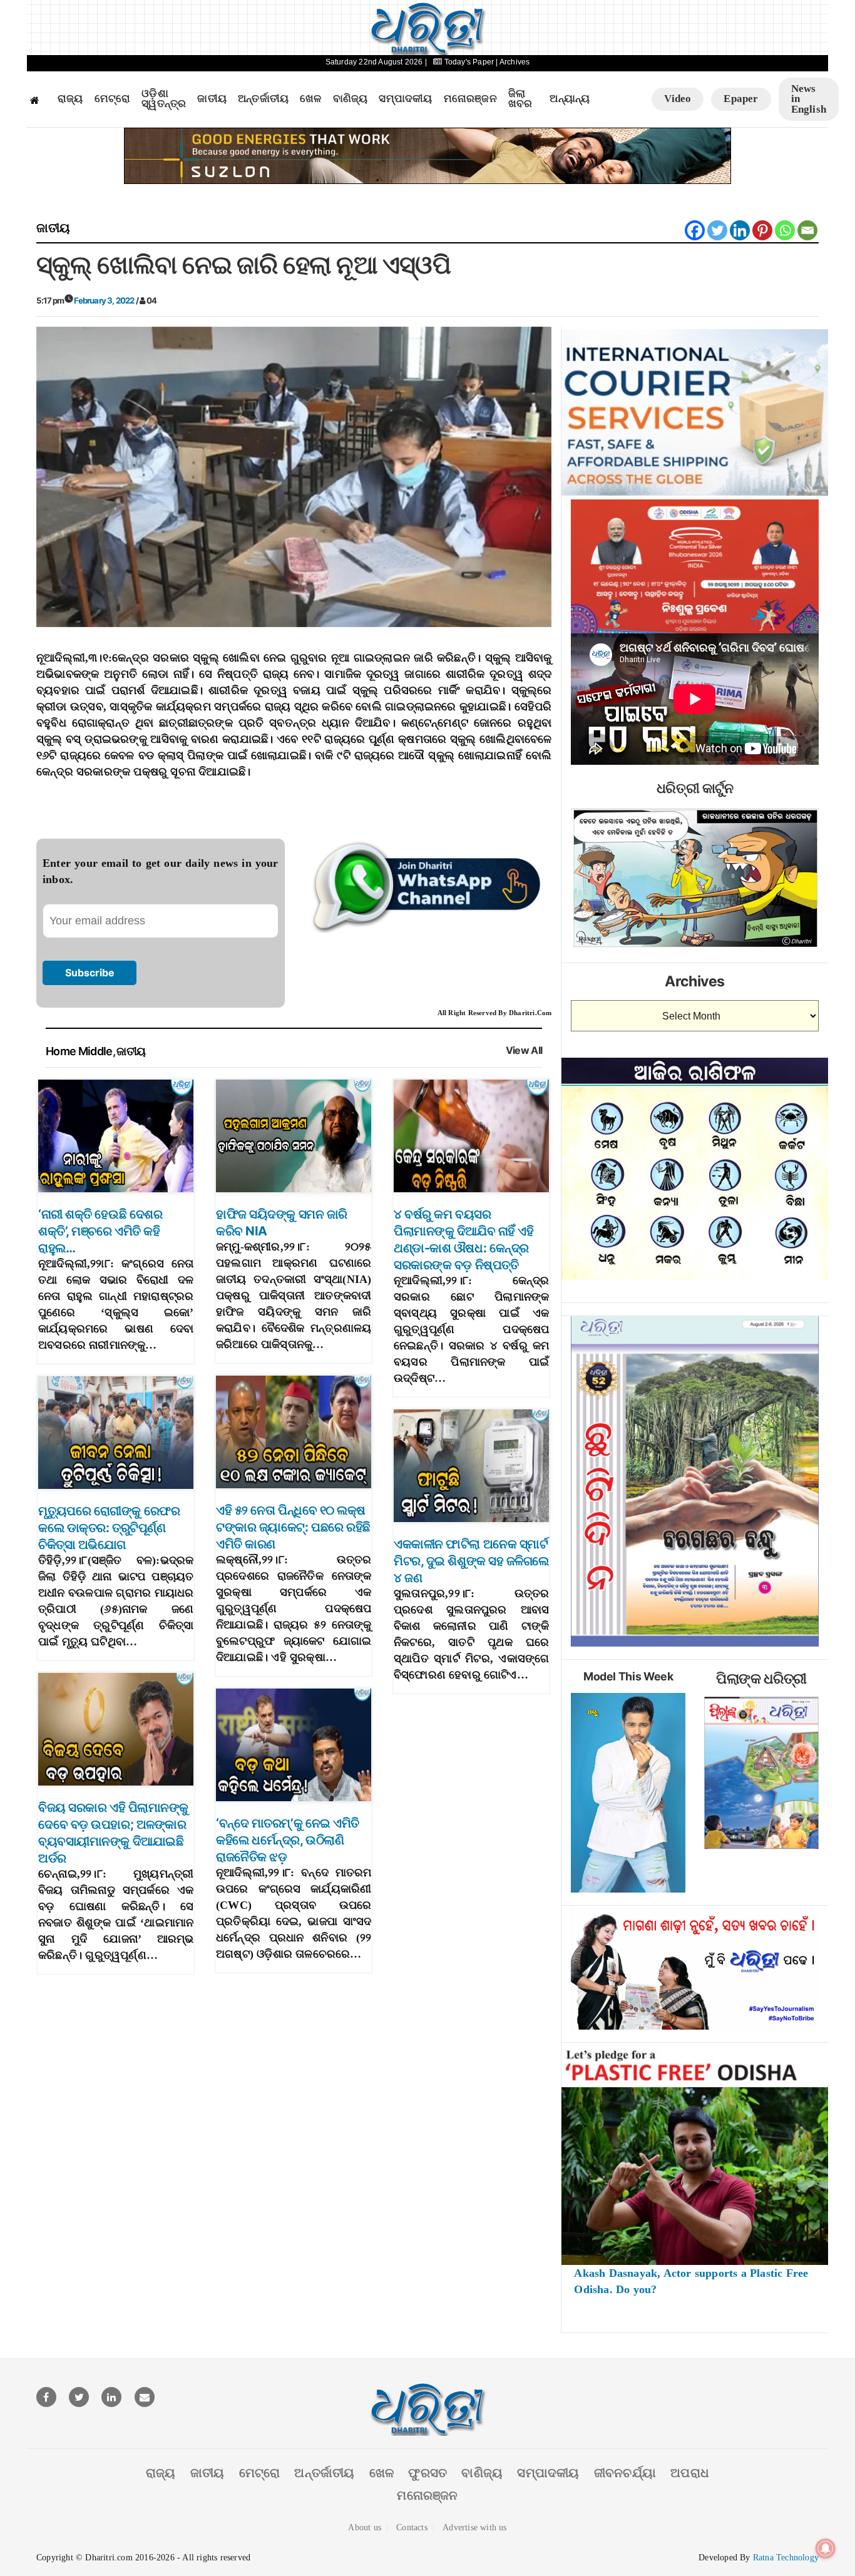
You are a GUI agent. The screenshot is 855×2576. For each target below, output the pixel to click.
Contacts (412, 2527)
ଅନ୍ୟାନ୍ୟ (570, 99)
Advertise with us (474, 2527)
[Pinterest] (762, 230)
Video (678, 99)
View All (524, 1050)
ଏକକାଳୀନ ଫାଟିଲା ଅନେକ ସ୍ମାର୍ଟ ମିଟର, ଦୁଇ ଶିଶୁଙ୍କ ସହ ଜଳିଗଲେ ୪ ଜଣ (471, 1561)
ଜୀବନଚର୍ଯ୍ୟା (625, 2473)
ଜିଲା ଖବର (520, 99)
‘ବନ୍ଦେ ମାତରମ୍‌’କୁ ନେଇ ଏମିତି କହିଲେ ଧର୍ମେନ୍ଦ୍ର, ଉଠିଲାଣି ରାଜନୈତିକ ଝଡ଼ (288, 1840)
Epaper (741, 99)
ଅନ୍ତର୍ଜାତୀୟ (263, 99)
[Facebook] (695, 230)
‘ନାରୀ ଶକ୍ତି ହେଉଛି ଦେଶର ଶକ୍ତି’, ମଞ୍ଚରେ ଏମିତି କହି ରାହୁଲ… (100, 1231)
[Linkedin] (740, 230)
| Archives (513, 62)
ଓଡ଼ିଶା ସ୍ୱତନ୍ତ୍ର (164, 99)
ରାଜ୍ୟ (70, 99)
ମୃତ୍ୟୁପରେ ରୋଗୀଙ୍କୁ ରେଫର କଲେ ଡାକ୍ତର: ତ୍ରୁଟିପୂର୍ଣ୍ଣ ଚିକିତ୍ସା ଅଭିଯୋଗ (109, 1528)
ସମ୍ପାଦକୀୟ (405, 99)
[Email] (807, 230)
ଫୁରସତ (427, 2473)
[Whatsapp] (785, 230)
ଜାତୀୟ (212, 99)
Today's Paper (469, 62)
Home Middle (79, 1051)
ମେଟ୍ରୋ (113, 99)
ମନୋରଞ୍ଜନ (470, 99)
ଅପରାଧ (690, 2473)
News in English (809, 99)
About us (365, 2527)
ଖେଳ (310, 99)
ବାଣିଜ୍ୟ (351, 99)
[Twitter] (717, 230)
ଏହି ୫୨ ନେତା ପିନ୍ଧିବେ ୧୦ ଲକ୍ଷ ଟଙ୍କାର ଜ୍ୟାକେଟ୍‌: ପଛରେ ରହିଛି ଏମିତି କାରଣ (293, 1527)
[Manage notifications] (826, 2548)
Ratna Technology (786, 2558)
